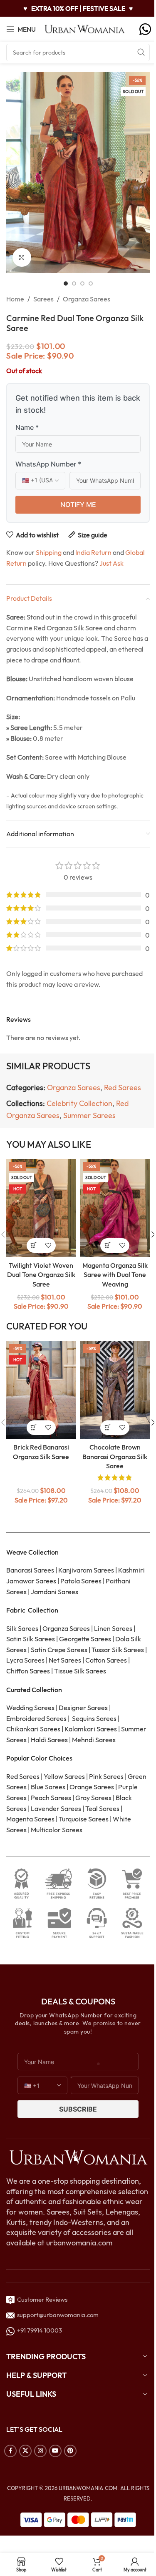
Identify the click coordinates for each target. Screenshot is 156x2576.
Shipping (49, 552)
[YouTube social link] (55, 2451)
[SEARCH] (141, 53)
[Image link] (78, 2157)
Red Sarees (123, 1087)
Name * (27, 427)
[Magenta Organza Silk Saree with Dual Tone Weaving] (115, 1208)
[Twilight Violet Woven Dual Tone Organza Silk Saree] (41, 1208)
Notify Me (78, 504)
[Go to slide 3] (82, 283)
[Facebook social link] (10, 2451)
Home (15, 299)
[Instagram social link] (40, 2451)
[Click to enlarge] (22, 257)
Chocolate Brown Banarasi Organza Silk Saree (115, 1456)
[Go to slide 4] (91, 283)
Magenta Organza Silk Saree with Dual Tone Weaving (115, 1275)
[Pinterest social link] (70, 2451)
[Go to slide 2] (74, 283)
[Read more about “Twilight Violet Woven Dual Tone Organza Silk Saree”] (34, 1245)
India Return (93, 552)
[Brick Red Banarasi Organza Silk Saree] (41, 1390)
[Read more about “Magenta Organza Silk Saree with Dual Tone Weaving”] (108, 1245)
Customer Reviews (41, 2299)
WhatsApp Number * (48, 464)
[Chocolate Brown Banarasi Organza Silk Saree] (115, 1390)
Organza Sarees (87, 299)
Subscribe (78, 2109)
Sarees (43, 299)
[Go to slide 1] (66, 283)
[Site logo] (85, 28)
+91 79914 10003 (38, 2330)
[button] (15, 173)
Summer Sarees (89, 1115)
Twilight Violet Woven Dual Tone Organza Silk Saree (41, 1275)
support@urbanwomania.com (58, 2315)
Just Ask (111, 563)
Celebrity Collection (79, 1103)
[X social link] (25, 2451)
